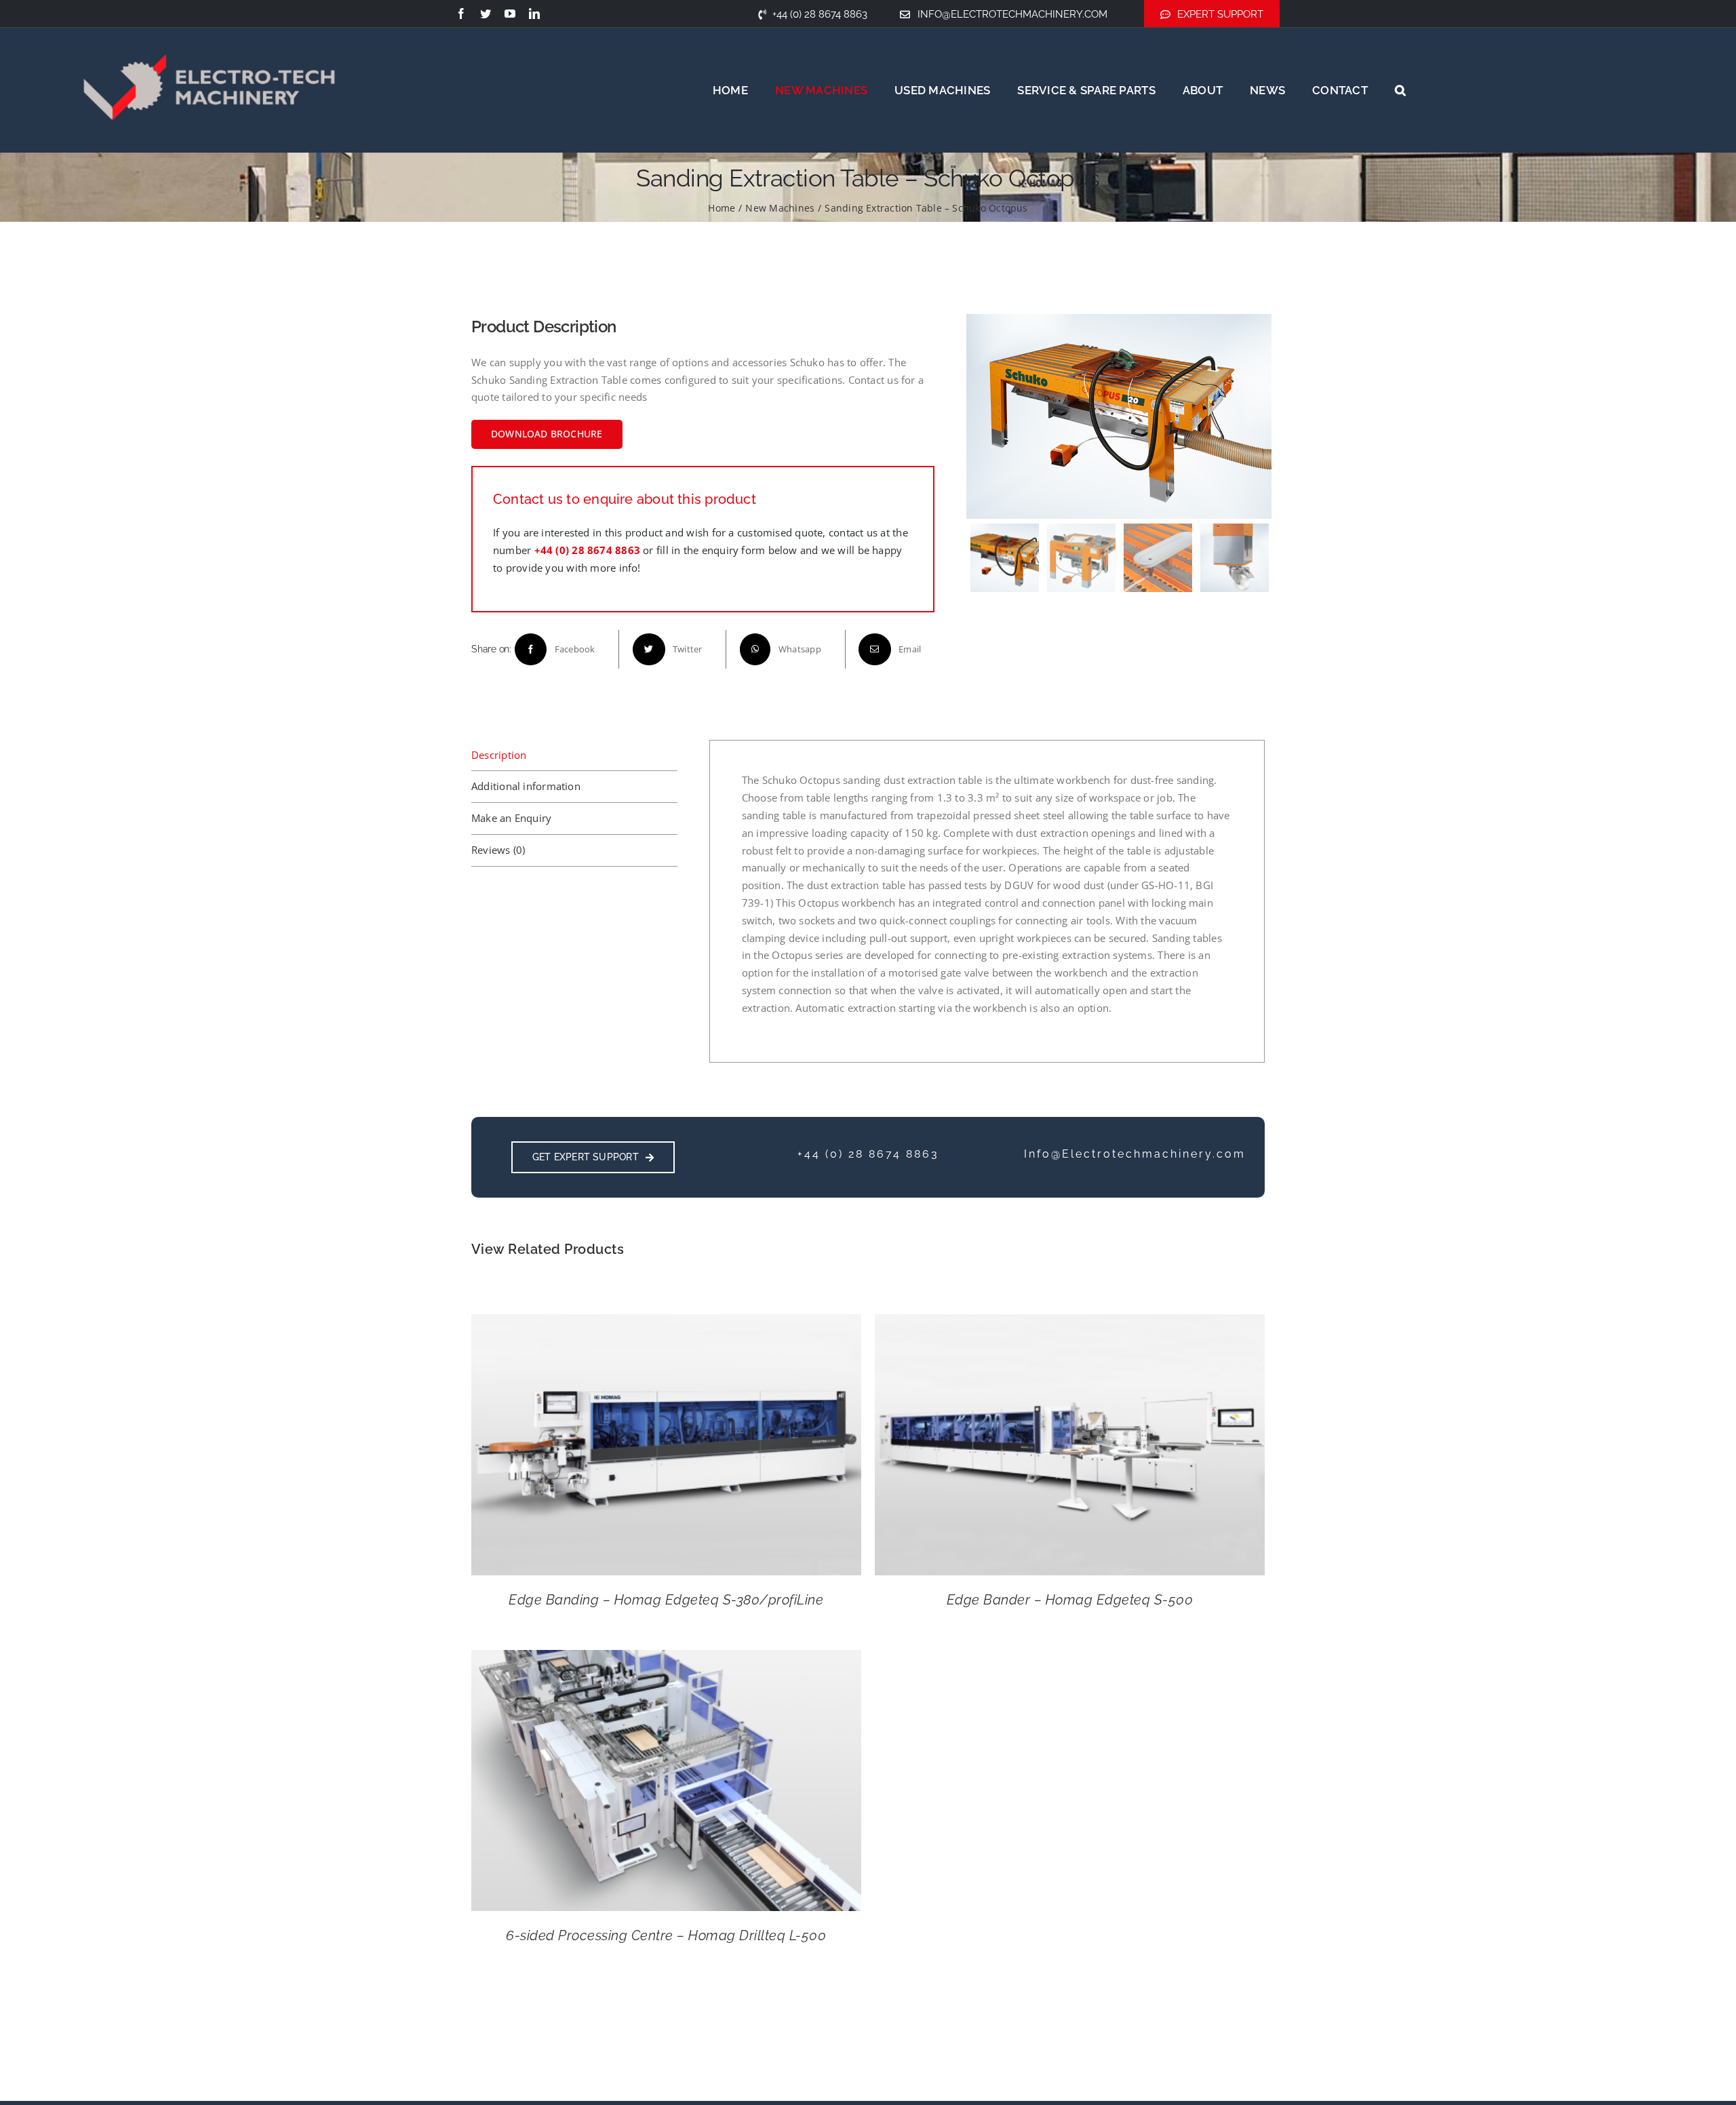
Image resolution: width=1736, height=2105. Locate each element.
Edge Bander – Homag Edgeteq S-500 (1070, 1600)
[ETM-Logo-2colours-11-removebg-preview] (209, 27)
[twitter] (486, 14)
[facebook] (461, 14)
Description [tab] (499, 755)
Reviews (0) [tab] (498, 850)
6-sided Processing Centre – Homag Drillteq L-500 (666, 1935)
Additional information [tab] (526, 786)
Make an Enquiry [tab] (511, 818)
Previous (980, 416)
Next (1259, 416)
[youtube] (510, 14)
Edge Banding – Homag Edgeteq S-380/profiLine (666, 1600)
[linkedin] (534, 14)
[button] (1400, 90)
